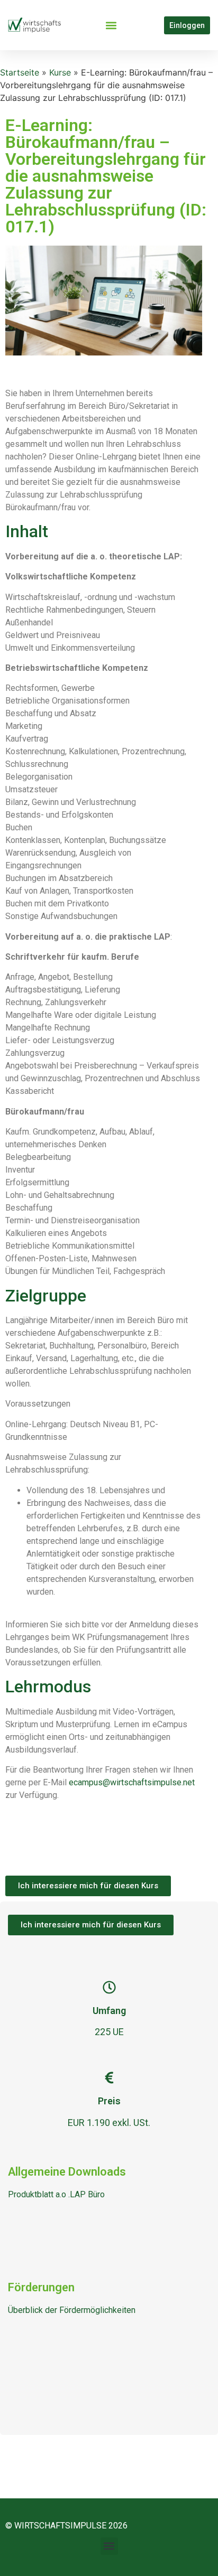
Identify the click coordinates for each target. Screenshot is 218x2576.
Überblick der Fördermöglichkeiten (72, 2310)
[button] (111, 25)
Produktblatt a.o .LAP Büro (56, 2194)
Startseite (20, 72)
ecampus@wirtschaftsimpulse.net (132, 1782)
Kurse (60, 72)
